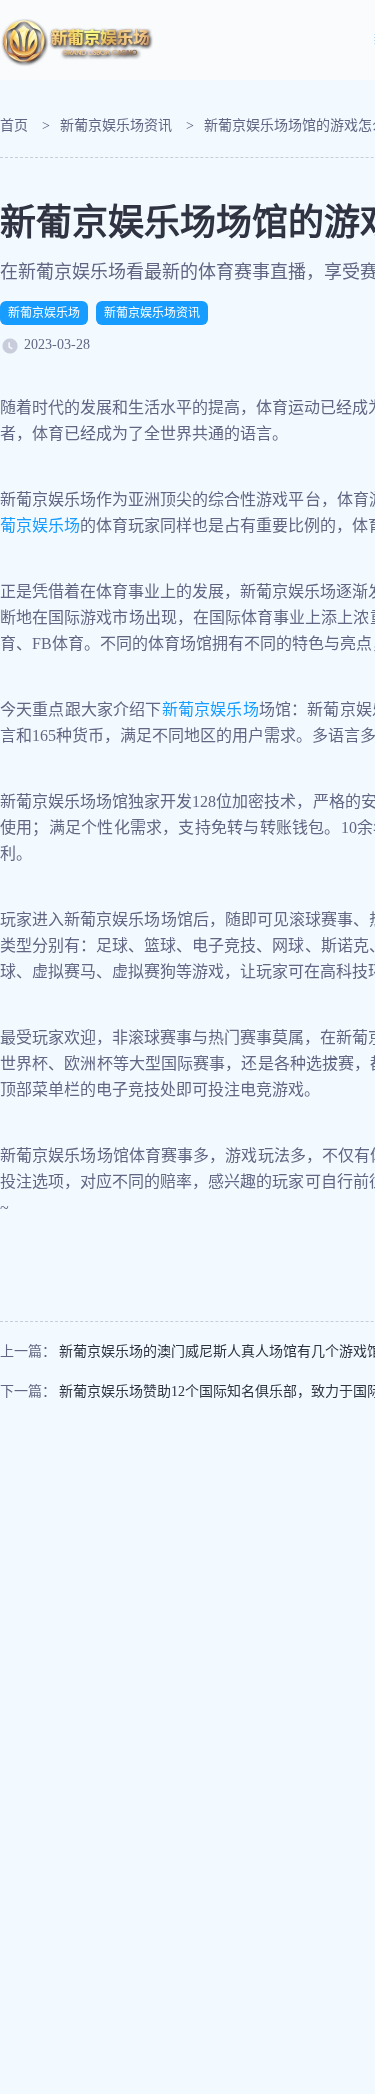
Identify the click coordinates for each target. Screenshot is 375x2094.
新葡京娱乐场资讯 (116, 125)
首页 (14, 125)
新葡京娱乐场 (44, 313)
